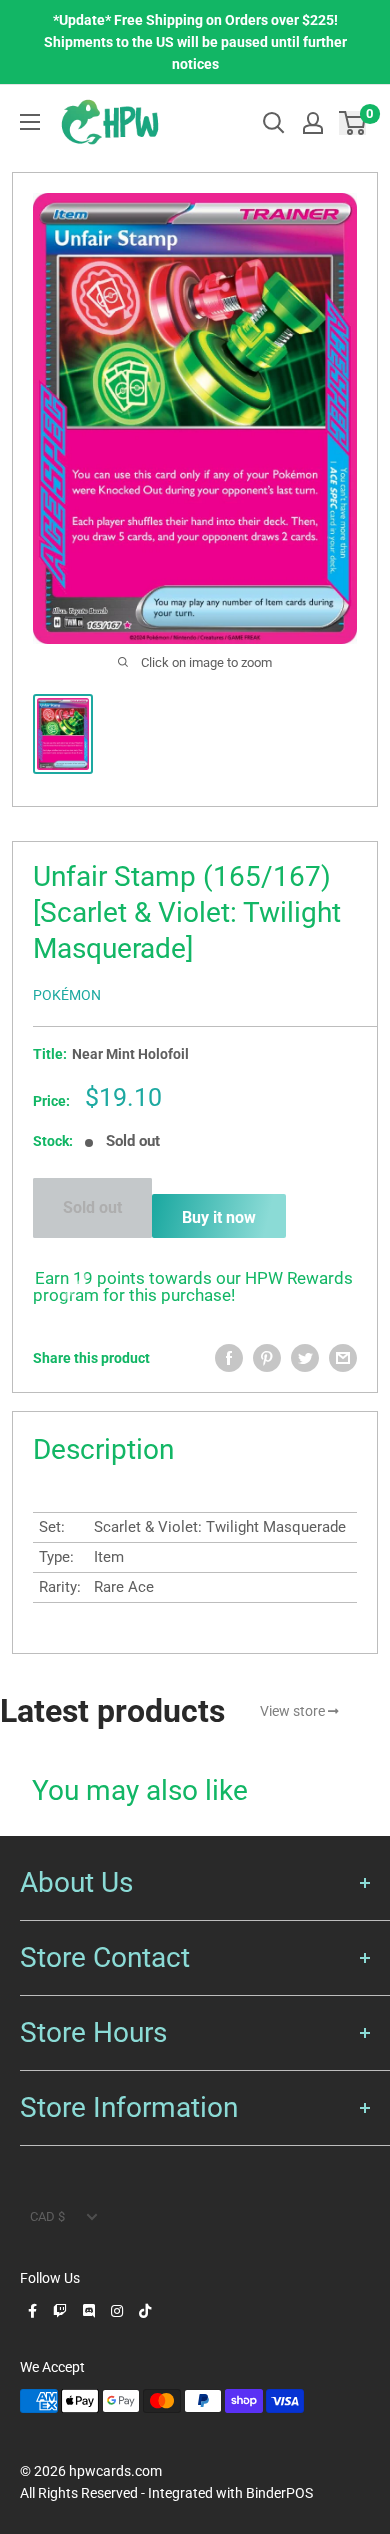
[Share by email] (343, 1358)
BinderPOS (279, 2493)
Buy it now (219, 1217)
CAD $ (47, 2216)
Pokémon (67, 995)
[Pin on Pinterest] (267, 1358)
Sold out (92, 1207)
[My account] (313, 123)
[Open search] (274, 123)
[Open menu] (30, 122)
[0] (353, 122)
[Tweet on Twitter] (305, 1358)
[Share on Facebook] (229, 1358)
